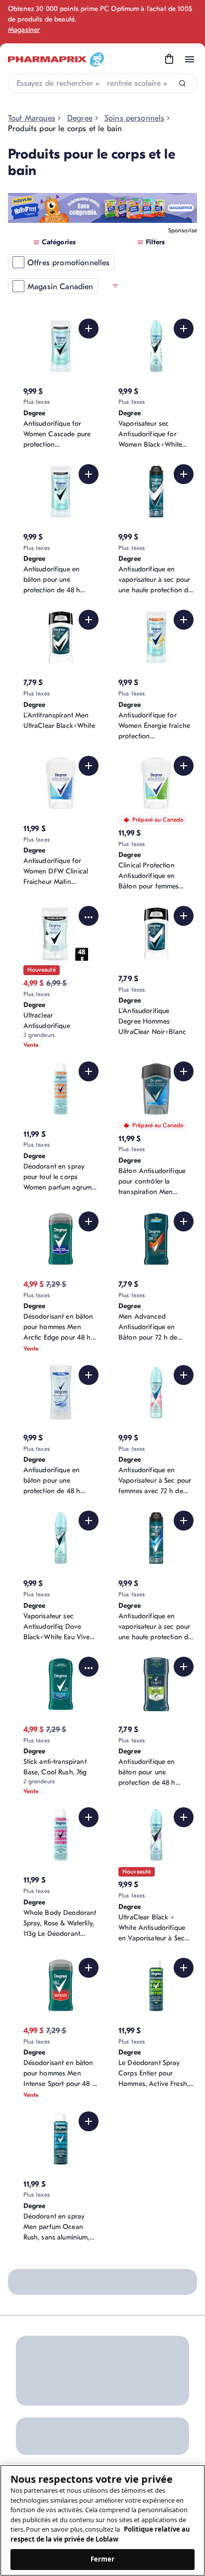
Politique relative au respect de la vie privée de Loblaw (100, 2534)
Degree (80, 118)
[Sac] (169, 59)
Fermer (103, 2559)
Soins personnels (135, 118)
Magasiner (24, 30)
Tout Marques (32, 118)
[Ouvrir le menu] (190, 59)
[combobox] (102, 83)
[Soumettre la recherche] (182, 84)
